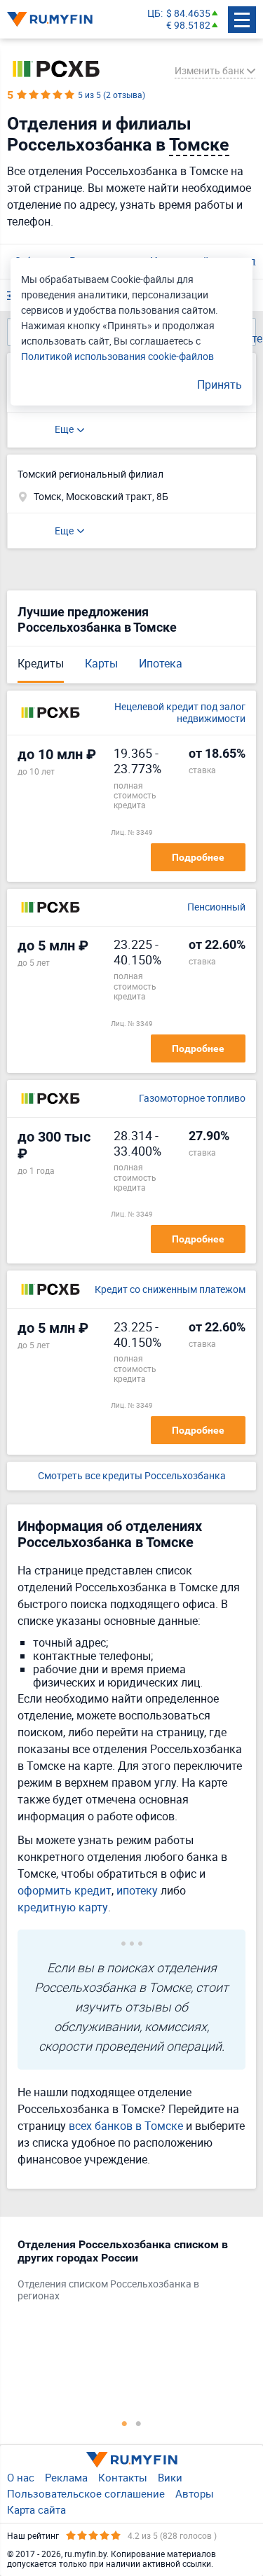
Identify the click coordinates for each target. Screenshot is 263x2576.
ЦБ (154, 14)
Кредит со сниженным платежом (170, 1290)
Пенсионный (216, 907)
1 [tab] (125, 2423)
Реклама (66, 2477)
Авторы (195, 2493)
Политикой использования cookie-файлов (117, 356)
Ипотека (161, 663)
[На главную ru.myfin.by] (132, 2460)
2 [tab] (139, 2423)
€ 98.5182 (188, 26)
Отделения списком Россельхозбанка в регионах (108, 2290)
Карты (101, 663)
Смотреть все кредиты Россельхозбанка (132, 1476)
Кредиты (41, 663)
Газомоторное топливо (192, 1099)
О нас (21, 2477)
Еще (64, 429)
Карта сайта (36, 2509)
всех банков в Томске (126, 2126)
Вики (170, 2477)
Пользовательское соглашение (86, 2493)
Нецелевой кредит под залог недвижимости (180, 713)
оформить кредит (65, 1890)
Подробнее (198, 857)
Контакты (123, 2477)
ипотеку (137, 1890)
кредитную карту (63, 1907)
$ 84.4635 (188, 14)
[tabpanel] (124, 2273)
